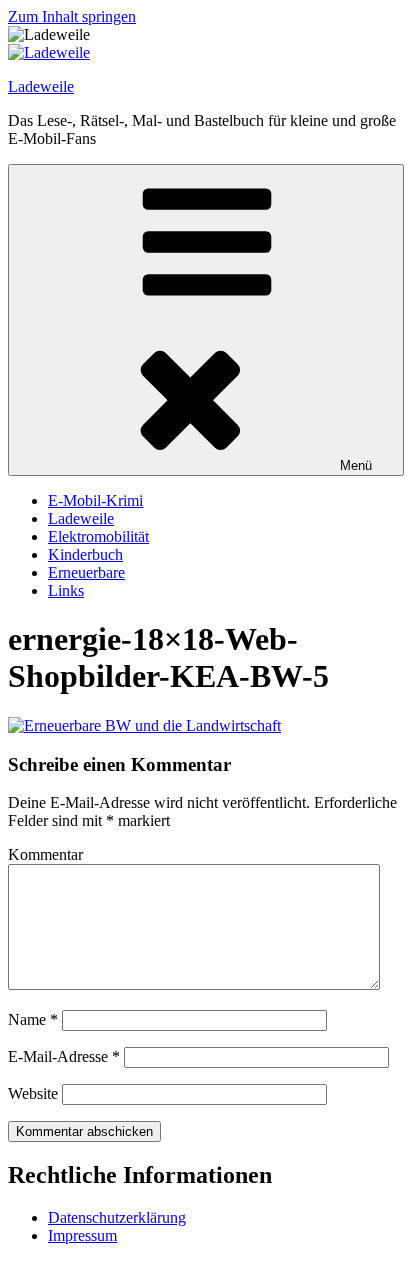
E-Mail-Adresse (64, 1056)
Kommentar (45, 854)
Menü (356, 465)
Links (66, 590)
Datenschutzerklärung (117, 1217)
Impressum (82, 1235)
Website (33, 1093)
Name (33, 1019)
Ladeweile (41, 86)
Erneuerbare (86, 572)
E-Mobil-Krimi (95, 500)
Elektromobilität (98, 536)
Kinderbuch (85, 554)
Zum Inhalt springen (72, 16)
